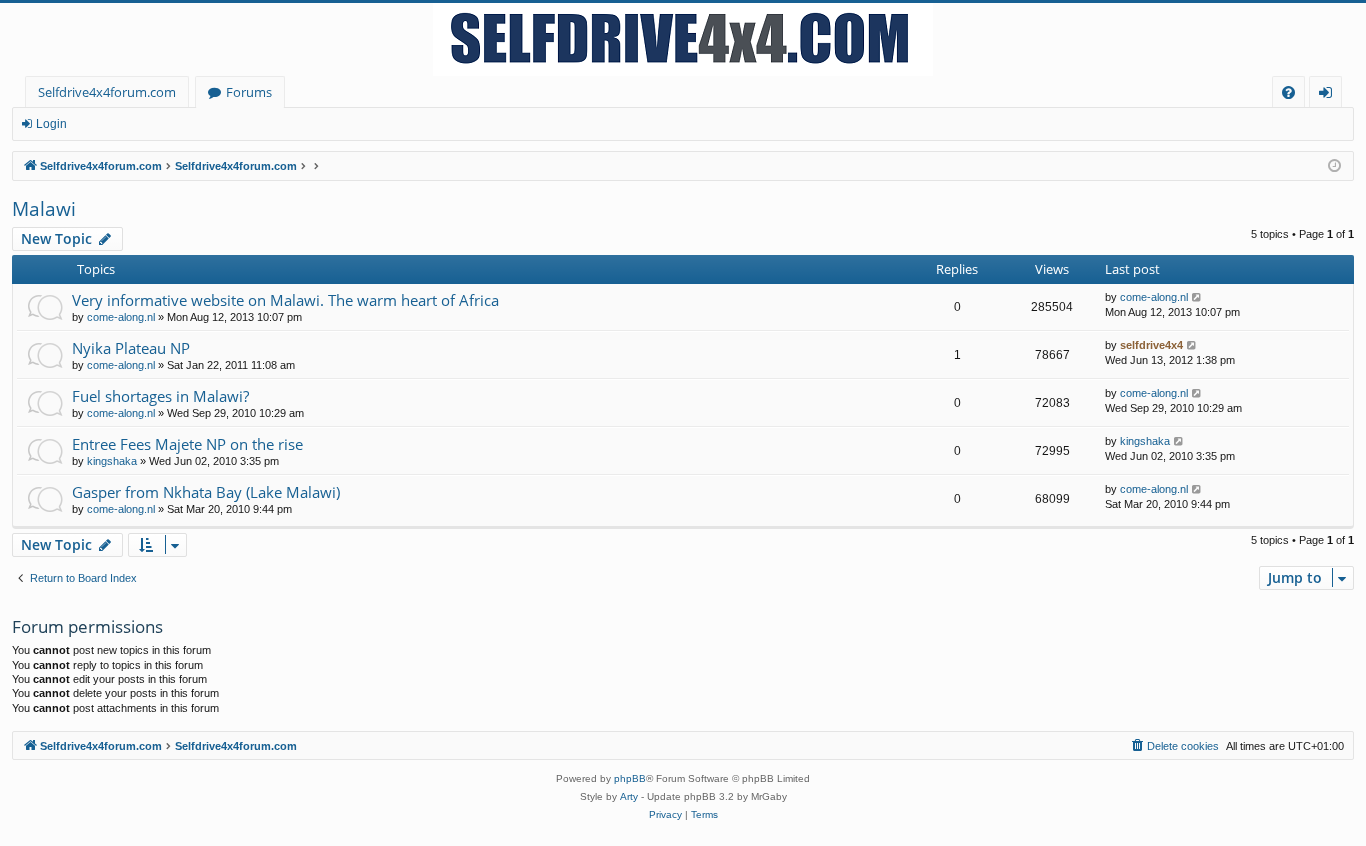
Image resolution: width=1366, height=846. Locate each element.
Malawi (44, 209)
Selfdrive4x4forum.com (107, 92)
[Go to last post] (1197, 297)
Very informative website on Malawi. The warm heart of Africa (285, 300)
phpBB (630, 778)
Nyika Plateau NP (131, 348)
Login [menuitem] (1329, 95)
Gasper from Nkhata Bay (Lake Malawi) (206, 492)
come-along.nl (121, 317)
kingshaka (112, 461)
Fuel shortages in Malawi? (160, 396)
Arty (629, 796)
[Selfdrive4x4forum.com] (683, 39)
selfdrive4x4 (1151, 345)
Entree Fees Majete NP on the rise (187, 444)
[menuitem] (1288, 92)
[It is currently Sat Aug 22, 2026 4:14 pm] (1334, 166)
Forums (249, 92)
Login (51, 124)
